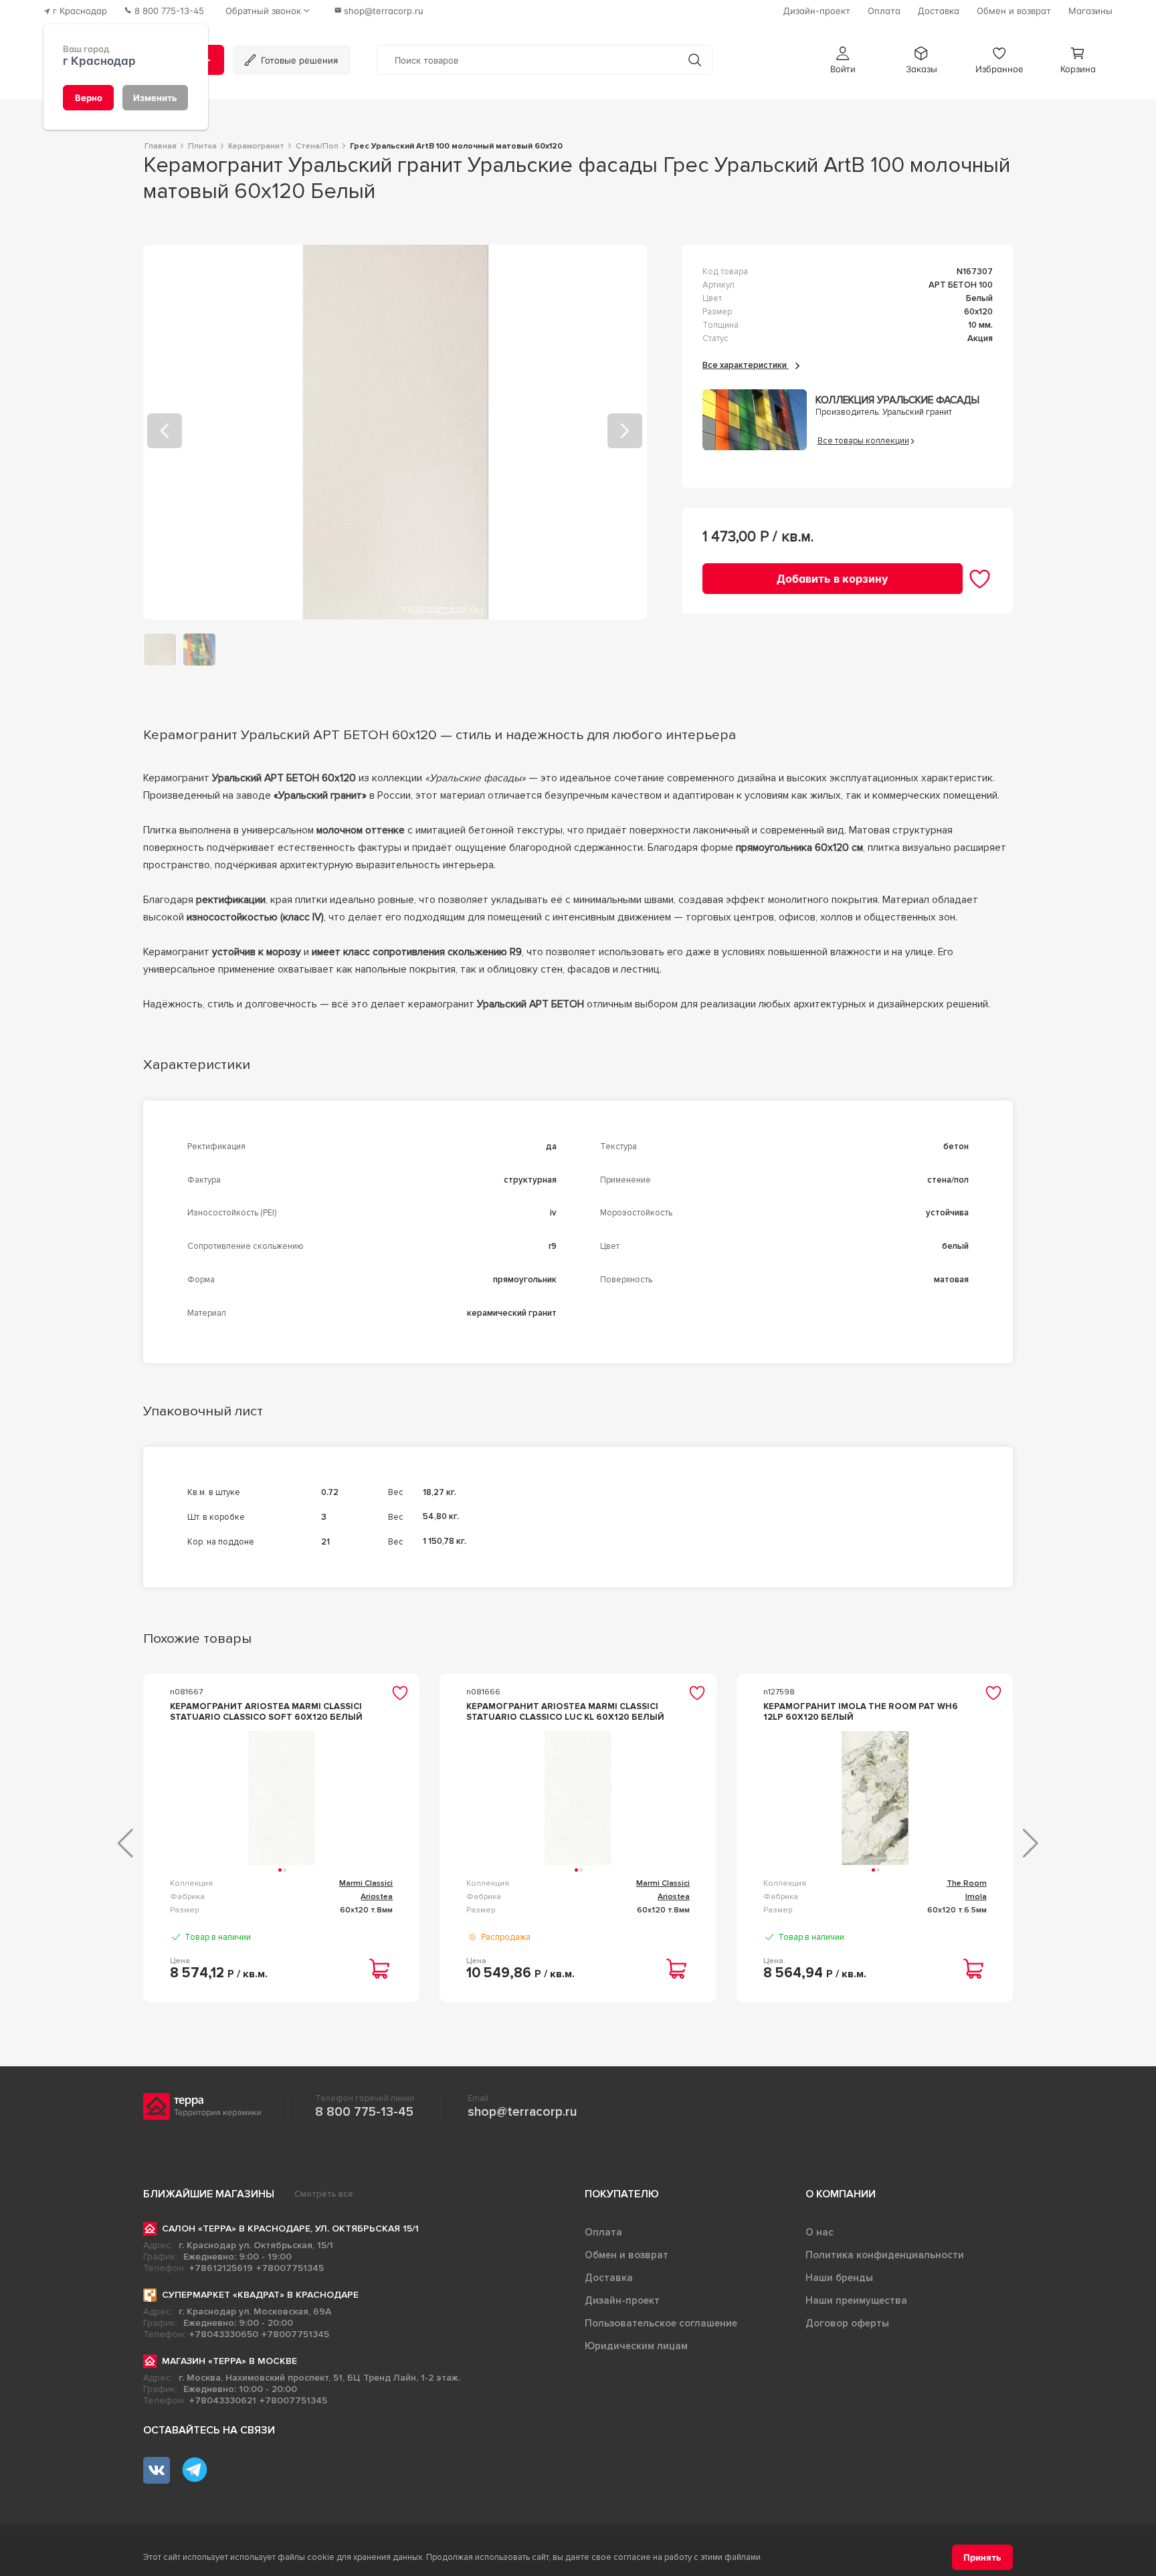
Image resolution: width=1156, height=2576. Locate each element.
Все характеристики (746, 365)
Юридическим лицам (636, 2346)
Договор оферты (847, 2323)
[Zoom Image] (395, 432)
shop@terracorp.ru (522, 2112)
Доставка (609, 2278)
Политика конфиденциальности (885, 2255)
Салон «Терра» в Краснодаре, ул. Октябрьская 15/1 (290, 2228)
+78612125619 (221, 2268)
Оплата (603, 2232)
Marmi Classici (366, 1883)
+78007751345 (290, 2268)
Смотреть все (324, 2194)
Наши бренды (839, 2278)
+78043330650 (224, 2334)
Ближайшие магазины (209, 2194)
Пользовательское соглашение (661, 2323)
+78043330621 (223, 2400)
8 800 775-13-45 (364, 2112)
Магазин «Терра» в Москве (229, 2361)
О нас (820, 2232)
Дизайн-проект (622, 2300)
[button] (843, 60)
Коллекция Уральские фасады (897, 400)
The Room (967, 1883)
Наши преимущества (856, 2300)
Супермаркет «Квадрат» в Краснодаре (260, 2295)
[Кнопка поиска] (695, 60)
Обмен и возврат (627, 2255)
